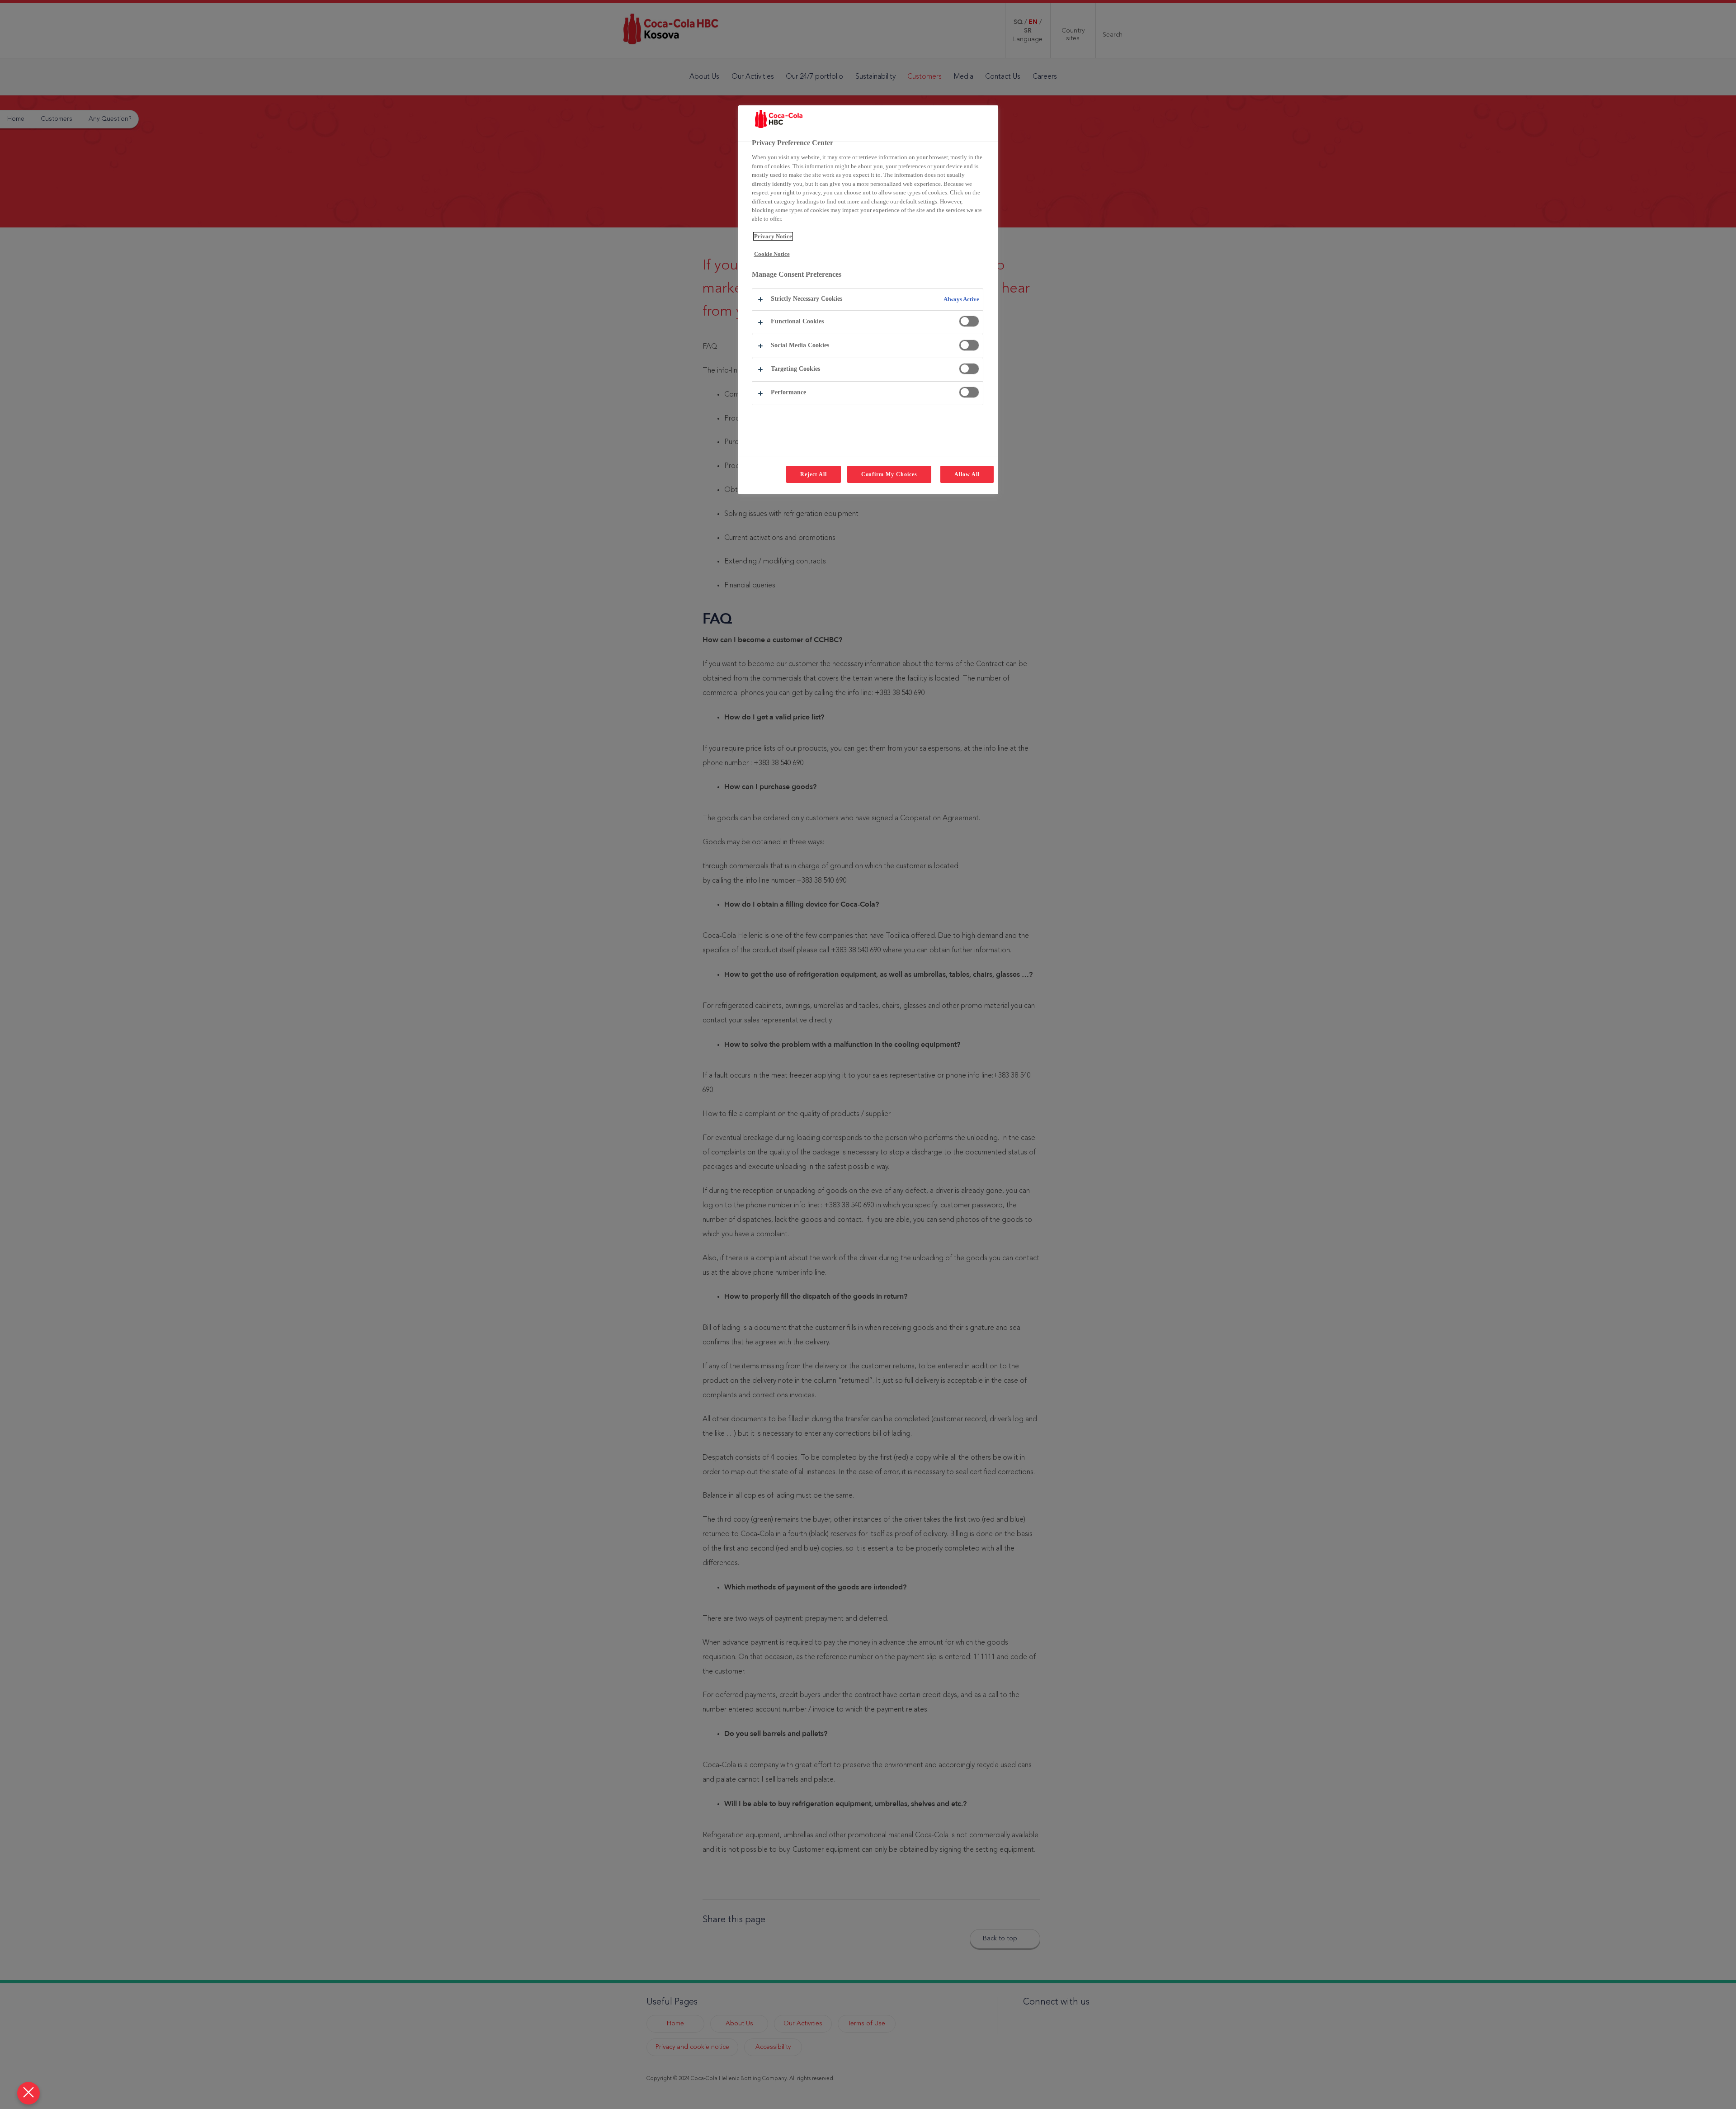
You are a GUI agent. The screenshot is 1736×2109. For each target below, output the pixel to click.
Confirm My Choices (889, 474)
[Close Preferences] (28, 2093)
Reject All (814, 474)
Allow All (967, 474)
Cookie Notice (772, 254)
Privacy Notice (773, 236)
